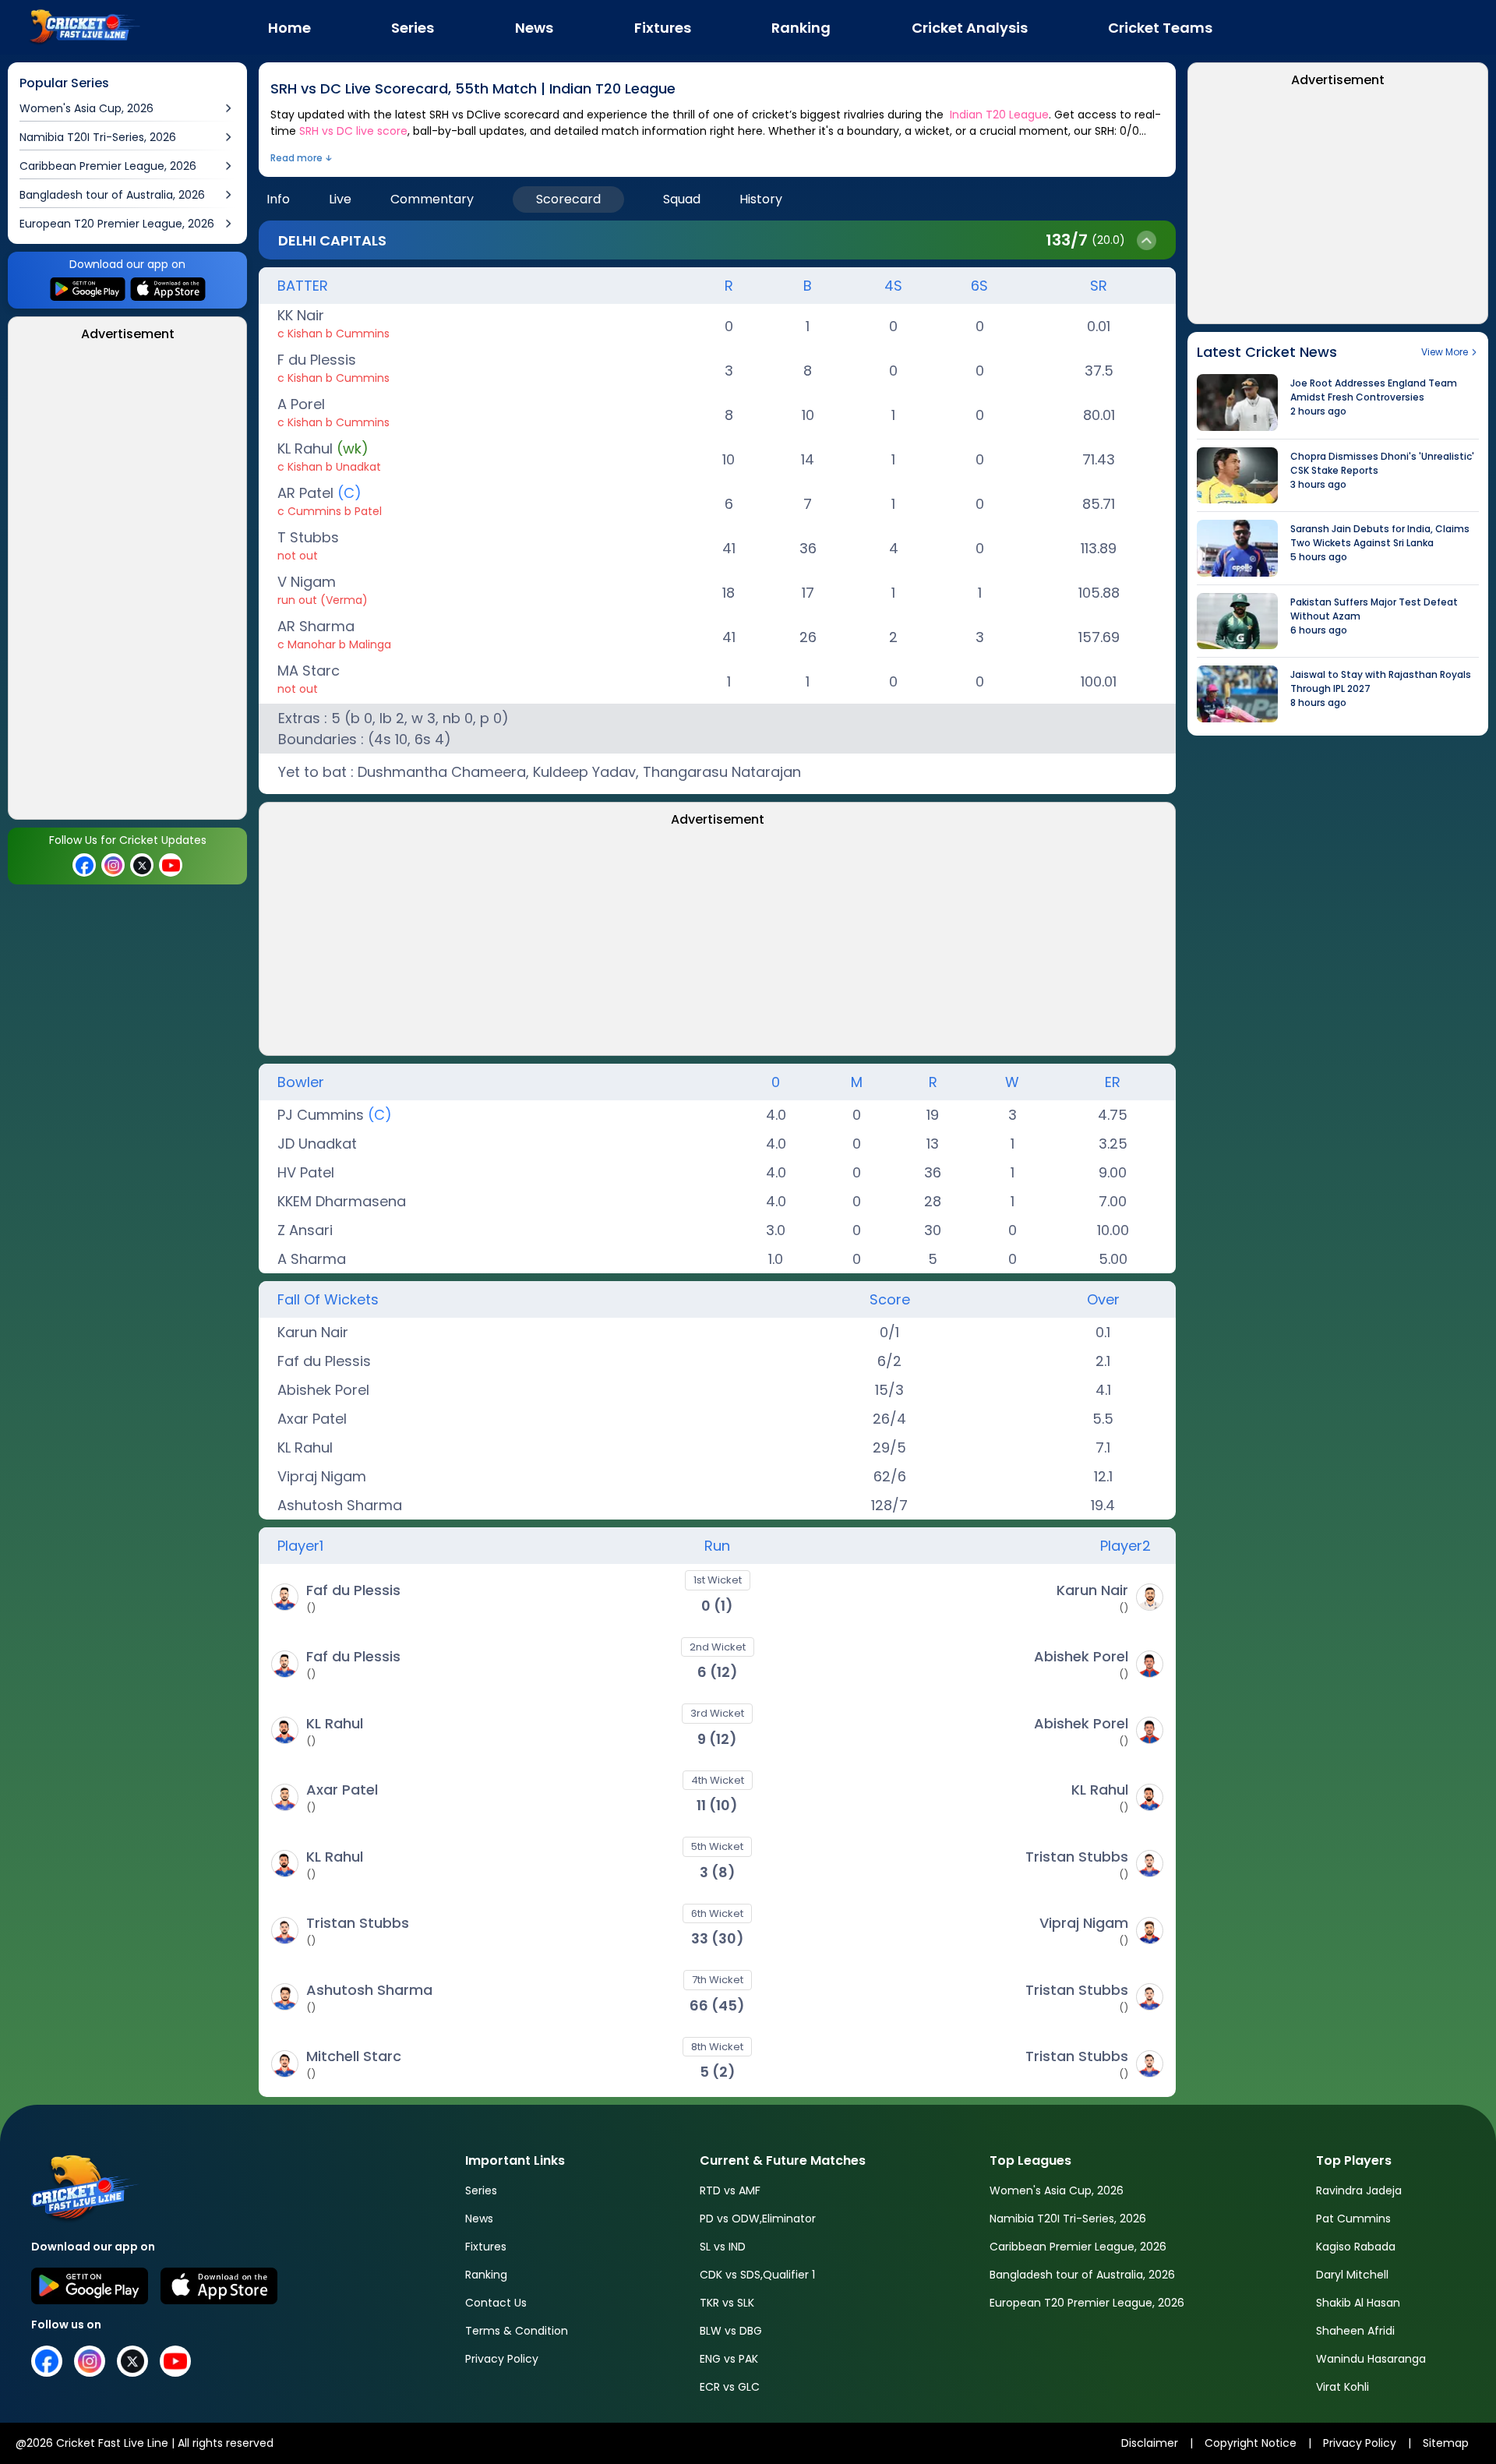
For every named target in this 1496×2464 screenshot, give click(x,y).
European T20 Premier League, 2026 (1087, 2303)
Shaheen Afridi (1355, 2331)
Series (481, 2190)
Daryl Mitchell (1352, 2275)
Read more (296, 158)
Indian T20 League (999, 115)
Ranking (486, 2275)
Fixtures (486, 2247)
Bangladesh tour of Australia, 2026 (1082, 2275)
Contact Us (496, 2303)
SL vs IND (723, 2247)
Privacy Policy (502, 2359)
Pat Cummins (1353, 2219)
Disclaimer (1150, 2443)
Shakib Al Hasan (1358, 2303)
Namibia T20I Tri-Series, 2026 (1068, 2219)
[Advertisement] (128, 585)
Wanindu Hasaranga (1371, 2359)
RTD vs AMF (730, 2190)
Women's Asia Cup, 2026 (1057, 2190)
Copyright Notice (1251, 2443)
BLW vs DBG (731, 2331)
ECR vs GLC (730, 2387)
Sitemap (1446, 2443)
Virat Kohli (1343, 2387)
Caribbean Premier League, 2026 (1078, 2247)
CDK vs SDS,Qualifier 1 (757, 2275)
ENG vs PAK (729, 2359)
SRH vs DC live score (353, 131)
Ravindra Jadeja (1359, 2190)
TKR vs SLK (727, 2303)
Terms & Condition (517, 2331)
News (479, 2219)
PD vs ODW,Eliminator (758, 2219)
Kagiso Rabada (1356, 2247)
